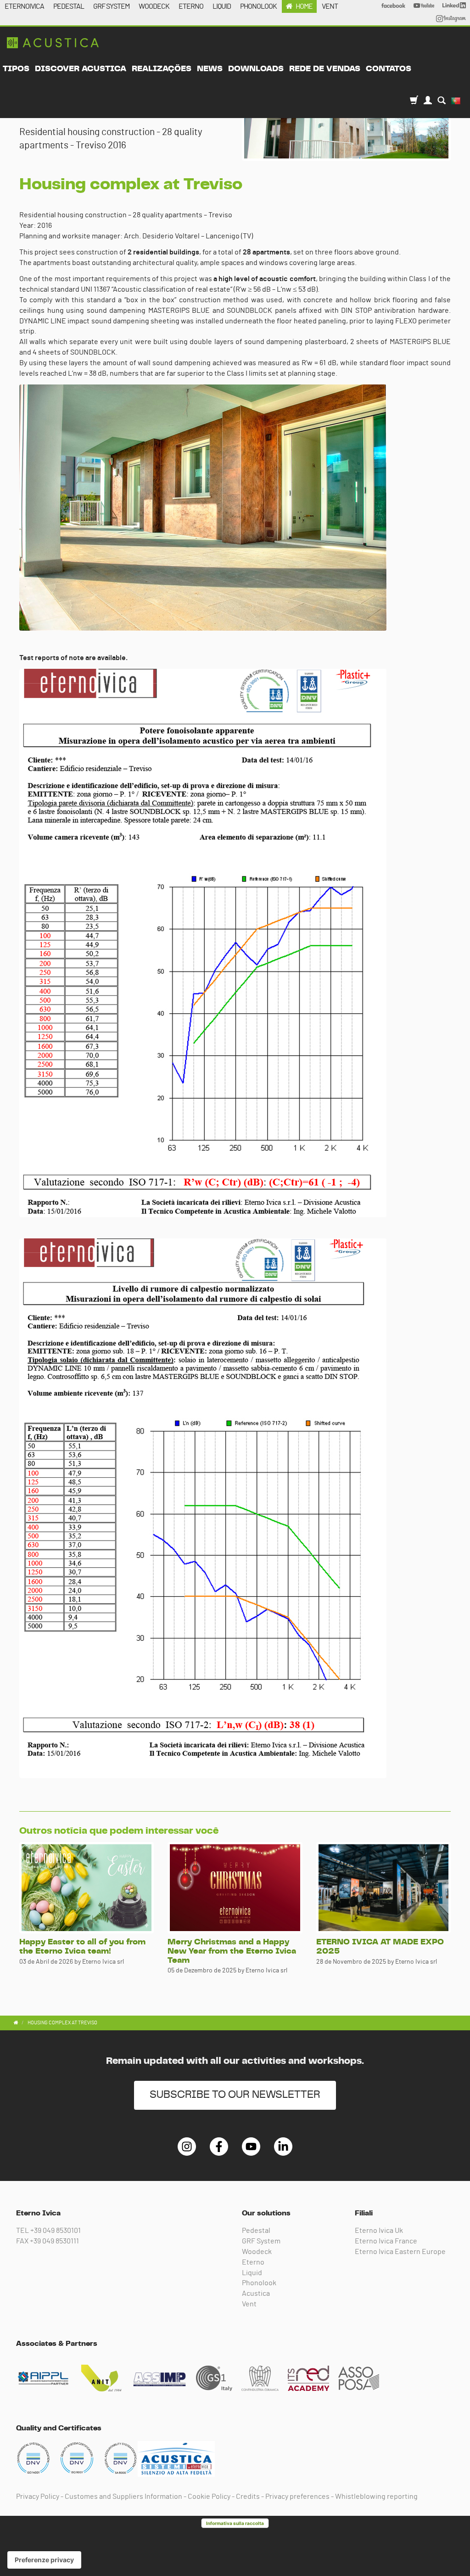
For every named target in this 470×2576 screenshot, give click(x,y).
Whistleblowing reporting (376, 2497)
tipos (16, 69)
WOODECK (154, 6)
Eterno (253, 2262)
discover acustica (81, 69)
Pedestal (256, 2231)
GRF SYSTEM (111, 6)
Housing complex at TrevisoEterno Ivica (53, 43)
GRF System (261, 2241)
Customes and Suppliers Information (123, 2497)
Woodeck (257, 2252)
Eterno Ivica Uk (379, 2231)
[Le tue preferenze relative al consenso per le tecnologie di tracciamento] (44, 2560)
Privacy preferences (297, 2497)
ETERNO (191, 6)
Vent (249, 2304)
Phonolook (259, 2283)
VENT (330, 6)
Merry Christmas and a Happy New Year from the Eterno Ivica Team (232, 1951)
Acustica (256, 2294)
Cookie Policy (209, 2497)
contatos (389, 69)
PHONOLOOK (258, 6)
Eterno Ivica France (386, 2241)
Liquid (252, 2273)
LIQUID (222, 6)
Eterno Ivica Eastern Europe (400, 2252)
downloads (256, 69)
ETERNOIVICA (24, 6)
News (210, 69)
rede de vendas (325, 69)
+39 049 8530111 (54, 2241)
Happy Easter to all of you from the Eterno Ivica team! (82, 1947)
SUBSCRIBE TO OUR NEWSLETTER (235, 2095)
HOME (304, 6)
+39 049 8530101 (56, 2231)
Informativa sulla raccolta (235, 2523)
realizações (162, 69)
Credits (248, 2497)
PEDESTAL (69, 6)
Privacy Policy (38, 2497)
